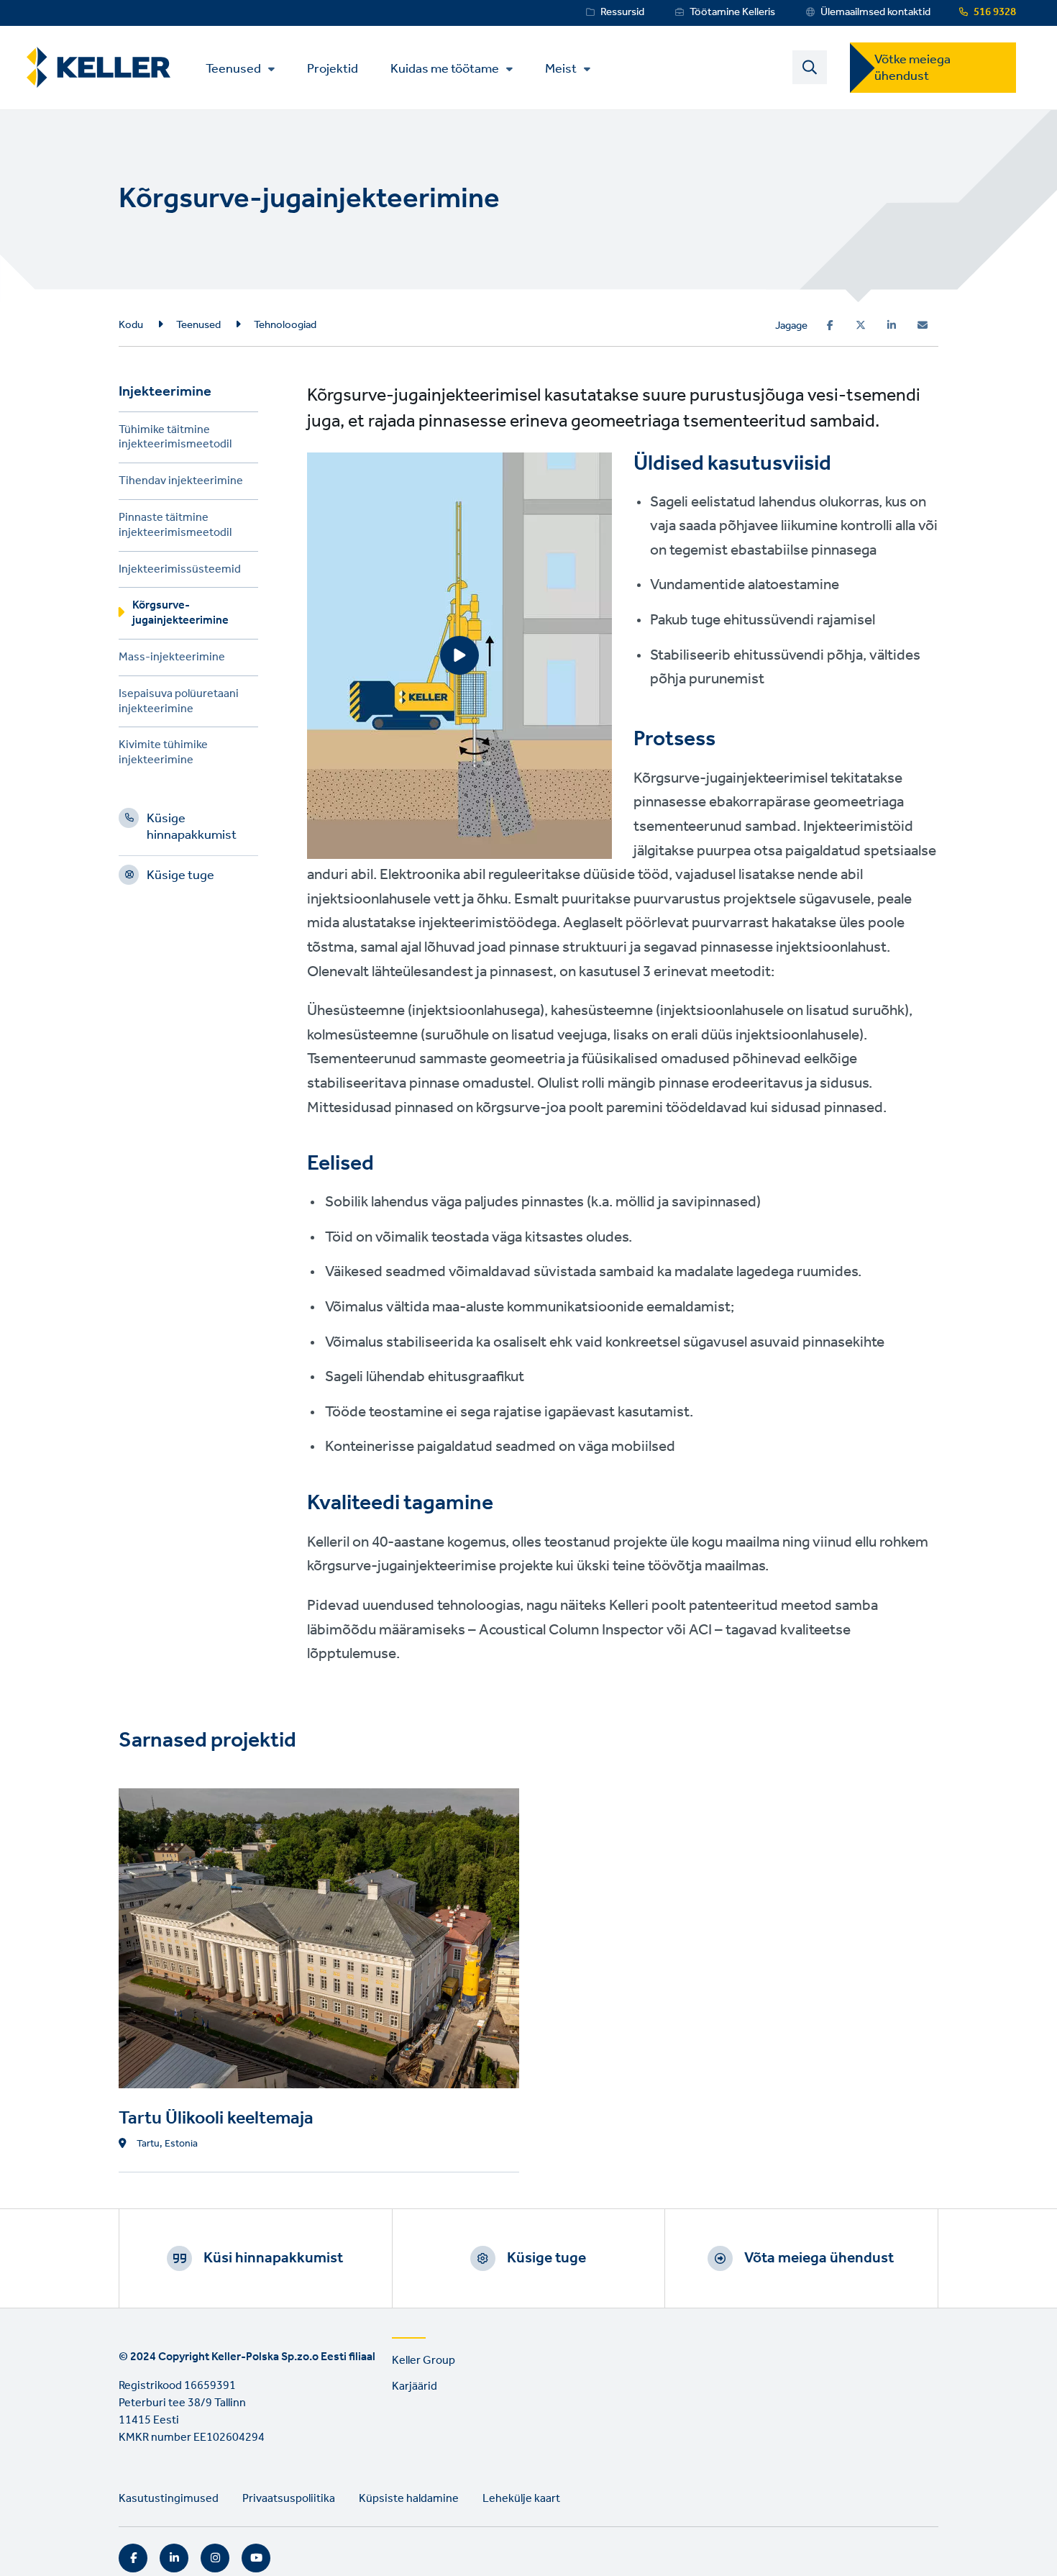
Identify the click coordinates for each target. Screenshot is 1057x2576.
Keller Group (424, 2361)
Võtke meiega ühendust (912, 68)
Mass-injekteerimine (172, 659)
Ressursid (622, 12)
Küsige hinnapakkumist (192, 829)
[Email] (923, 325)
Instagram (215, 2558)
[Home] (99, 67)
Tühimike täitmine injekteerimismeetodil (175, 440)
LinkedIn (174, 2558)
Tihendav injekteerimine (181, 483)
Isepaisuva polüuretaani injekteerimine (179, 704)
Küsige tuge (180, 878)
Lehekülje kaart (521, 2499)
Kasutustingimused (169, 2499)
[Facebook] (830, 325)
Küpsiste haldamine (409, 2499)
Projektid (333, 68)
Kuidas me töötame (445, 69)
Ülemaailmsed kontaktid (875, 12)
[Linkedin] (892, 325)
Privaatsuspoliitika (289, 2499)
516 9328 (995, 12)
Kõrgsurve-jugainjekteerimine (180, 615)
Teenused (233, 69)
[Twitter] (861, 325)
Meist (561, 69)
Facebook (133, 2558)
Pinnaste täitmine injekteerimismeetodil (175, 527)
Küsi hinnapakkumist (273, 2258)
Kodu (131, 325)
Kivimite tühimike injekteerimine (163, 755)
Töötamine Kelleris (732, 12)
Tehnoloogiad (285, 325)
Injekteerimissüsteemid (180, 572)
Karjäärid (415, 2386)
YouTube (256, 2558)
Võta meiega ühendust (819, 2258)
